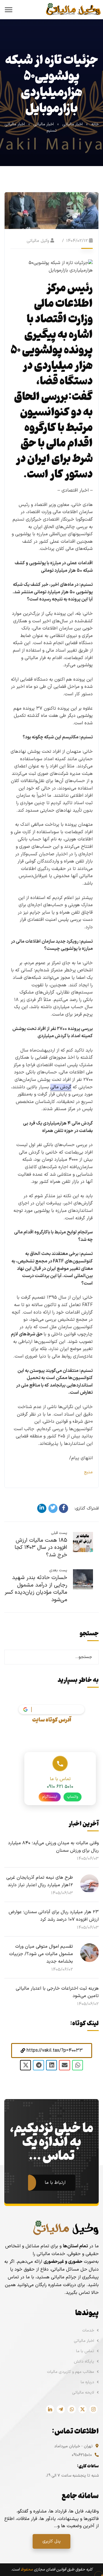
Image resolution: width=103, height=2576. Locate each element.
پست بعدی (58, 1570)
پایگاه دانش (84, 2362)
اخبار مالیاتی (73, 124)
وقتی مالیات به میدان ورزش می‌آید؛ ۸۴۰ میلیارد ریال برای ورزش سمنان (53, 1847)
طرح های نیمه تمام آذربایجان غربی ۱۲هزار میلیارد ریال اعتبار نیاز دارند (40, 1881)
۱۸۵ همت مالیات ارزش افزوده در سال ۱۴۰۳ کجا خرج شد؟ (41, 1548)
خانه (95, 124)
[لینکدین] (42, 1508)
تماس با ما (85, 2351)
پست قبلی (59, 1533)
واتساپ (73, 1797)
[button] (52, 2051)
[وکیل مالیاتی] (73, 9)
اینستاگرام (50, 1797)
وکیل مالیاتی (38, 241)
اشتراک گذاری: (87, 1509)
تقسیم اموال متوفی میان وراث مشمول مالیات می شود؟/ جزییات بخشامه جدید (41, 1954)
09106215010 (82, 2455)
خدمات (88, 2330)
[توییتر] (53, 1508)
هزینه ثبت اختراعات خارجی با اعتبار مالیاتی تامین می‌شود (57, 1992)
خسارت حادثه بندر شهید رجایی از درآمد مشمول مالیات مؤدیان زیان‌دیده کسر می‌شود (36, 1589)
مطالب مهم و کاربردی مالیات (71, 2372)
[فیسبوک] (64, 1508)
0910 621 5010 (60, 1787)
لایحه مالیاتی (83, 2393)
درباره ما (87, 2382)
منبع (88, 1472)
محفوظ (27, 2570)
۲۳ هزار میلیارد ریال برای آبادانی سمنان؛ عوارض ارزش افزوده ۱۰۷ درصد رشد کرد (54, 1916)
